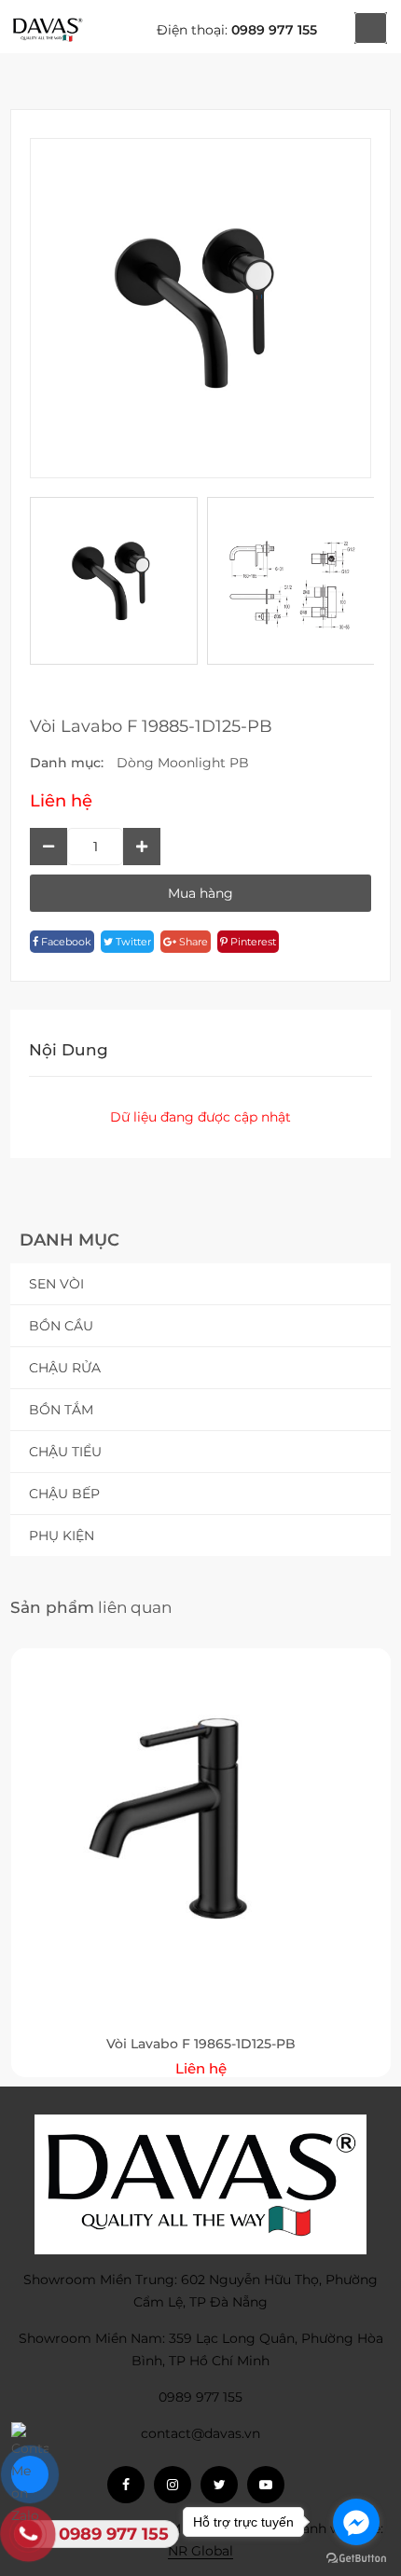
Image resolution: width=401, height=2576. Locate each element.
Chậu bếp (64, 1494)
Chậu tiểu (65, 1452)
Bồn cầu (61, 1326)
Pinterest (252, 942)
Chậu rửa (65, 1368)
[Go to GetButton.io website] (356, 2557)
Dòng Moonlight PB (183, 763)
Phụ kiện (62, 1536)
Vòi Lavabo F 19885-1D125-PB (151, 726)
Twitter (132, 942)
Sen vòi (56, 1284)
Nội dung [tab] (69, 1050)
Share (192, 942)
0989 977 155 (274, 30)
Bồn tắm (61, 1410)
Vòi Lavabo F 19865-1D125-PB (201, 2044)
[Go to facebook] (356, 2522)
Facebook (65, 942)
